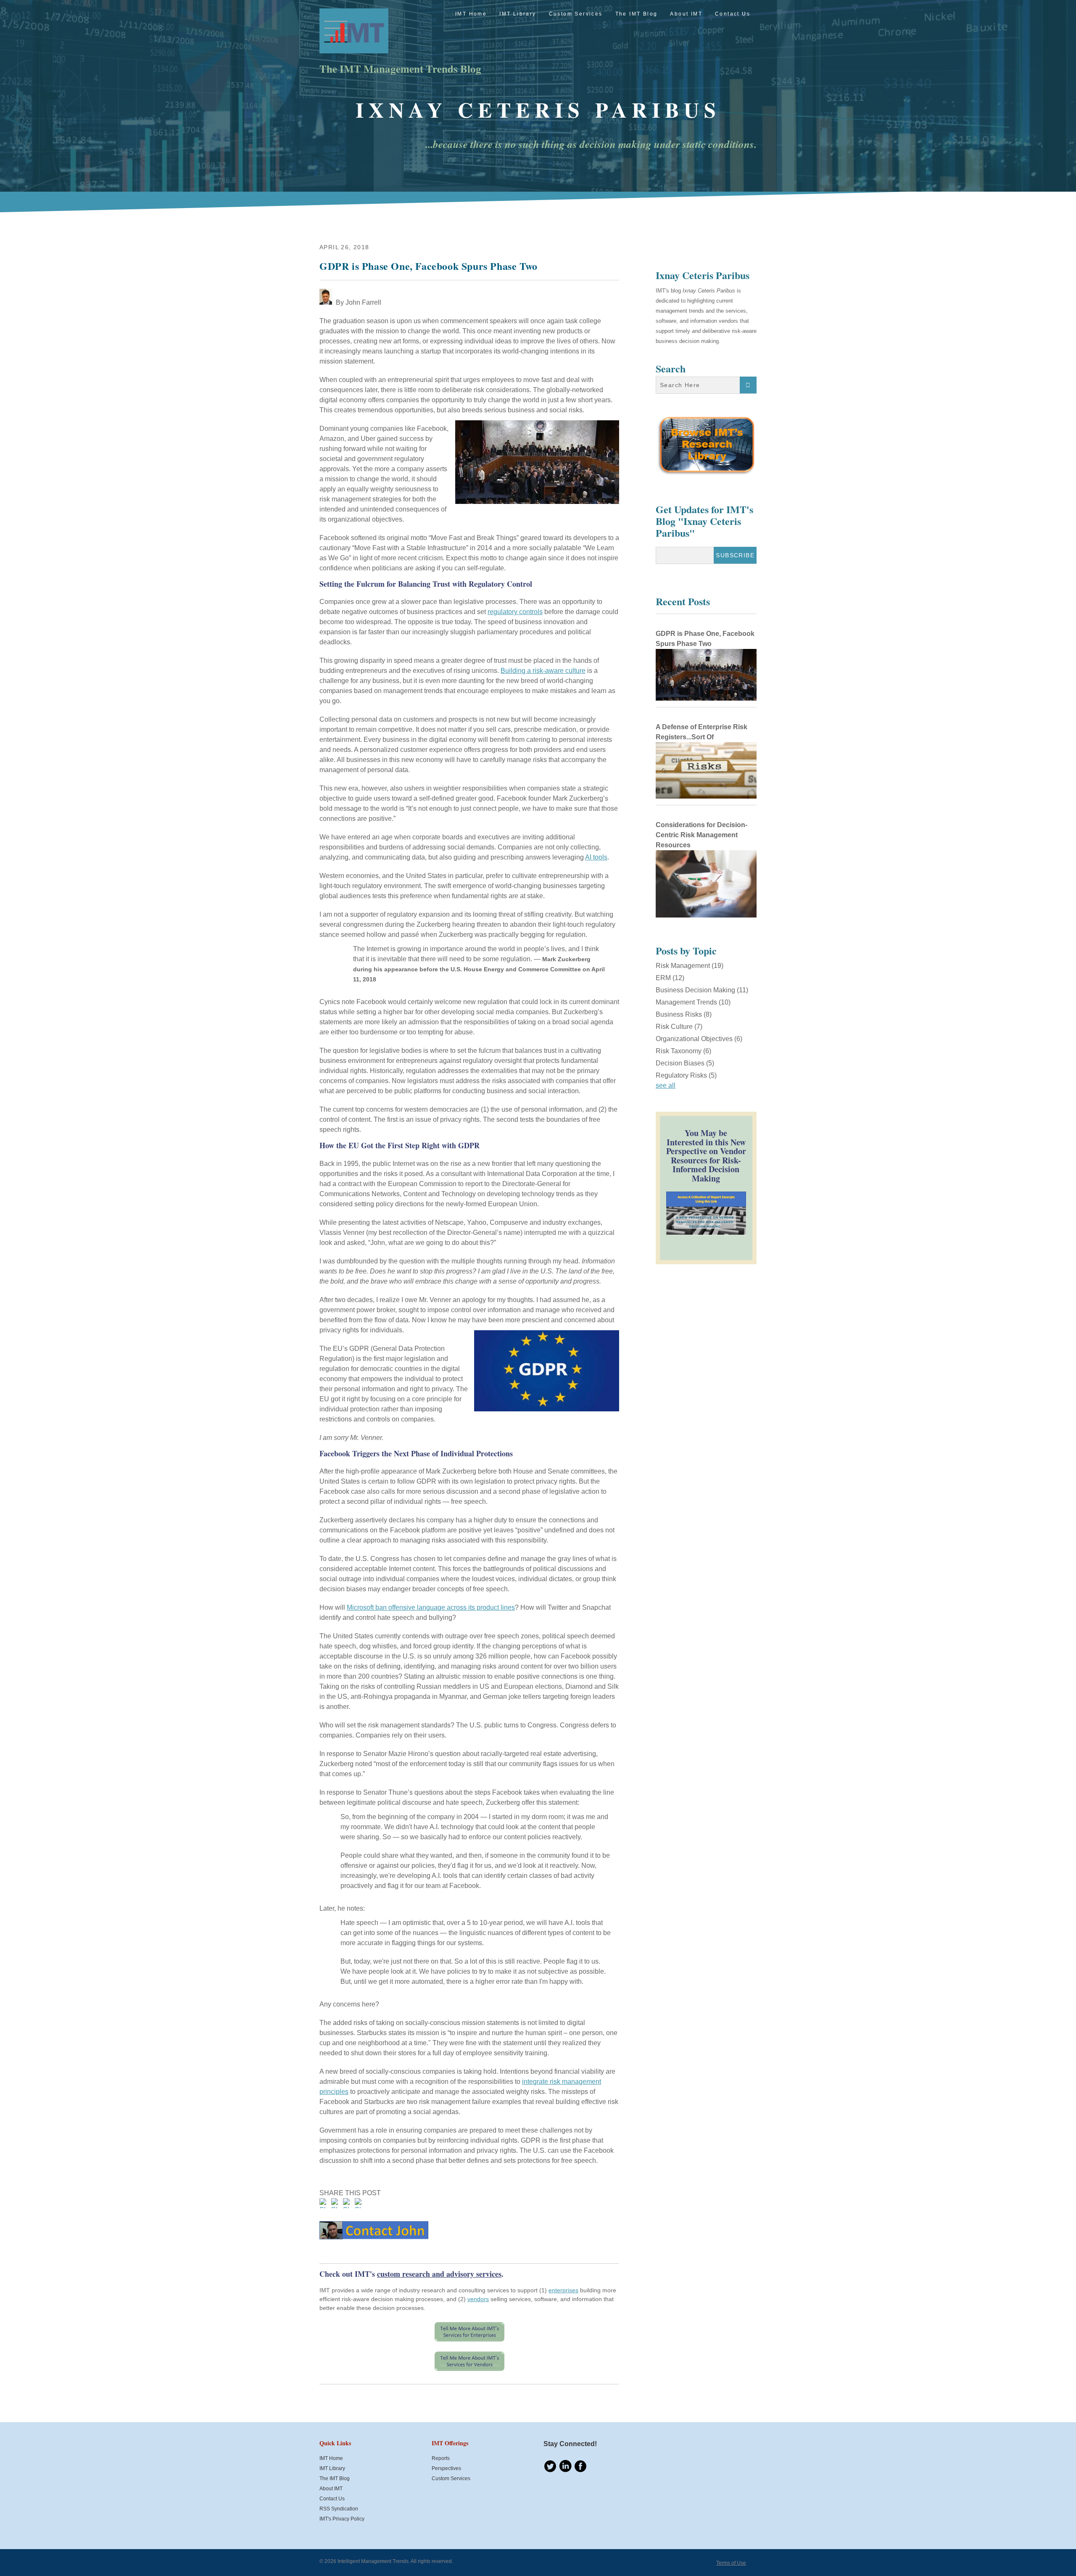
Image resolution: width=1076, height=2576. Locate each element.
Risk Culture (679, 1027)
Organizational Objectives (699, 1039)
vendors (478, 2299)
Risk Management (690, 966)
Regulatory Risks (686, 1075)
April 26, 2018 (344, 247)
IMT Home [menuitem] (471, 14)
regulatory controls (515, 612)
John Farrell (363, 302)
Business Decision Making (702, 990)
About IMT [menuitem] (686, 14)
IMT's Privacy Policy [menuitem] (342, 2519)
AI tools (596, 857)
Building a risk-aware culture (543, 671)
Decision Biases (685, 1063)
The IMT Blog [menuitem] (637, 14)
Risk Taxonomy (683, 1051)
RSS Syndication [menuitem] (339, 2509)
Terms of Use (731, 2563)
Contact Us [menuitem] (733, 14)
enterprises (563, 2290)
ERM (670, 978)
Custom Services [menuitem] (576, 14)
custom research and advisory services (439, 2274)
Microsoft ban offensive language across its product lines (431, 1607)
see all (666, 1085)
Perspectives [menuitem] (446, 2468)
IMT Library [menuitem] (518, 14)
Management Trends (693, 1002)
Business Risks (684, 1014)
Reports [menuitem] (441, 2458)
